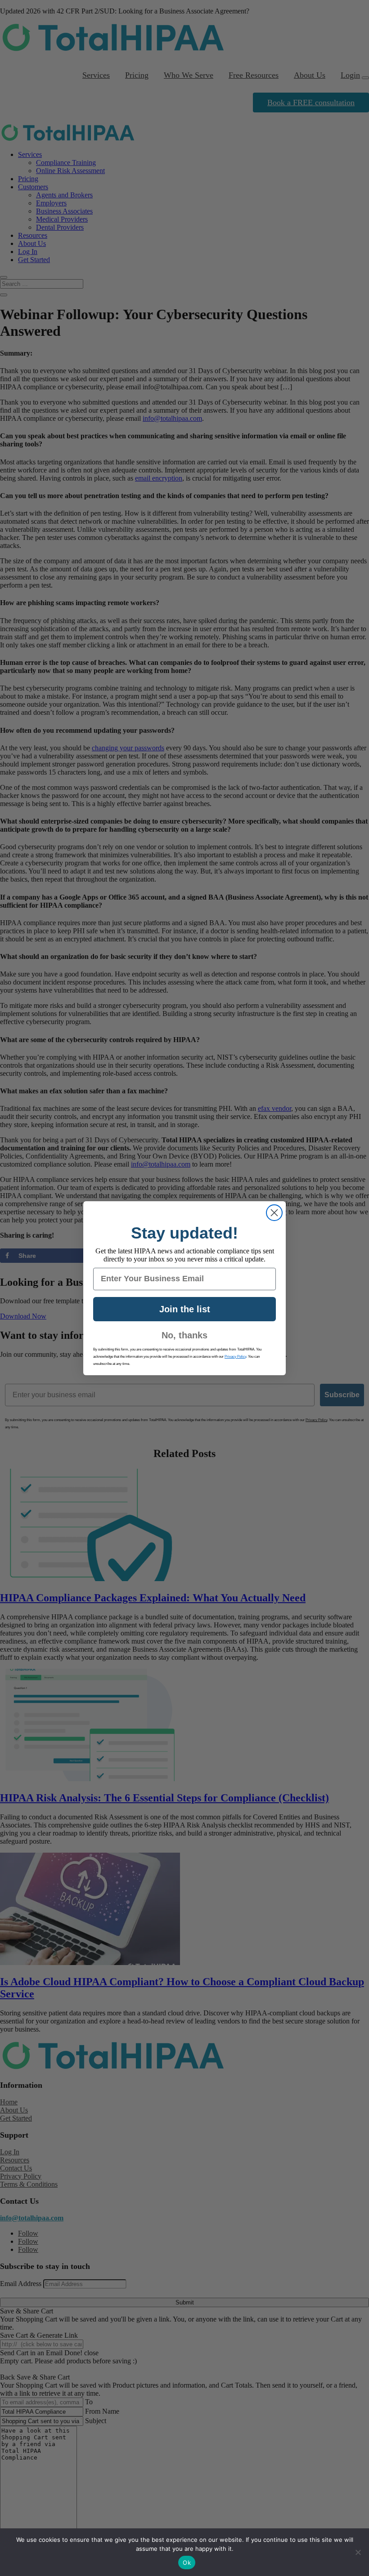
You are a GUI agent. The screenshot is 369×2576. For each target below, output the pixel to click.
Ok (187, 2563)
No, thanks (184, 1335)
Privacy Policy (235, 1357)
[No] (358, 2552)
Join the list (185, 1309)
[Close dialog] (274, 1213)
